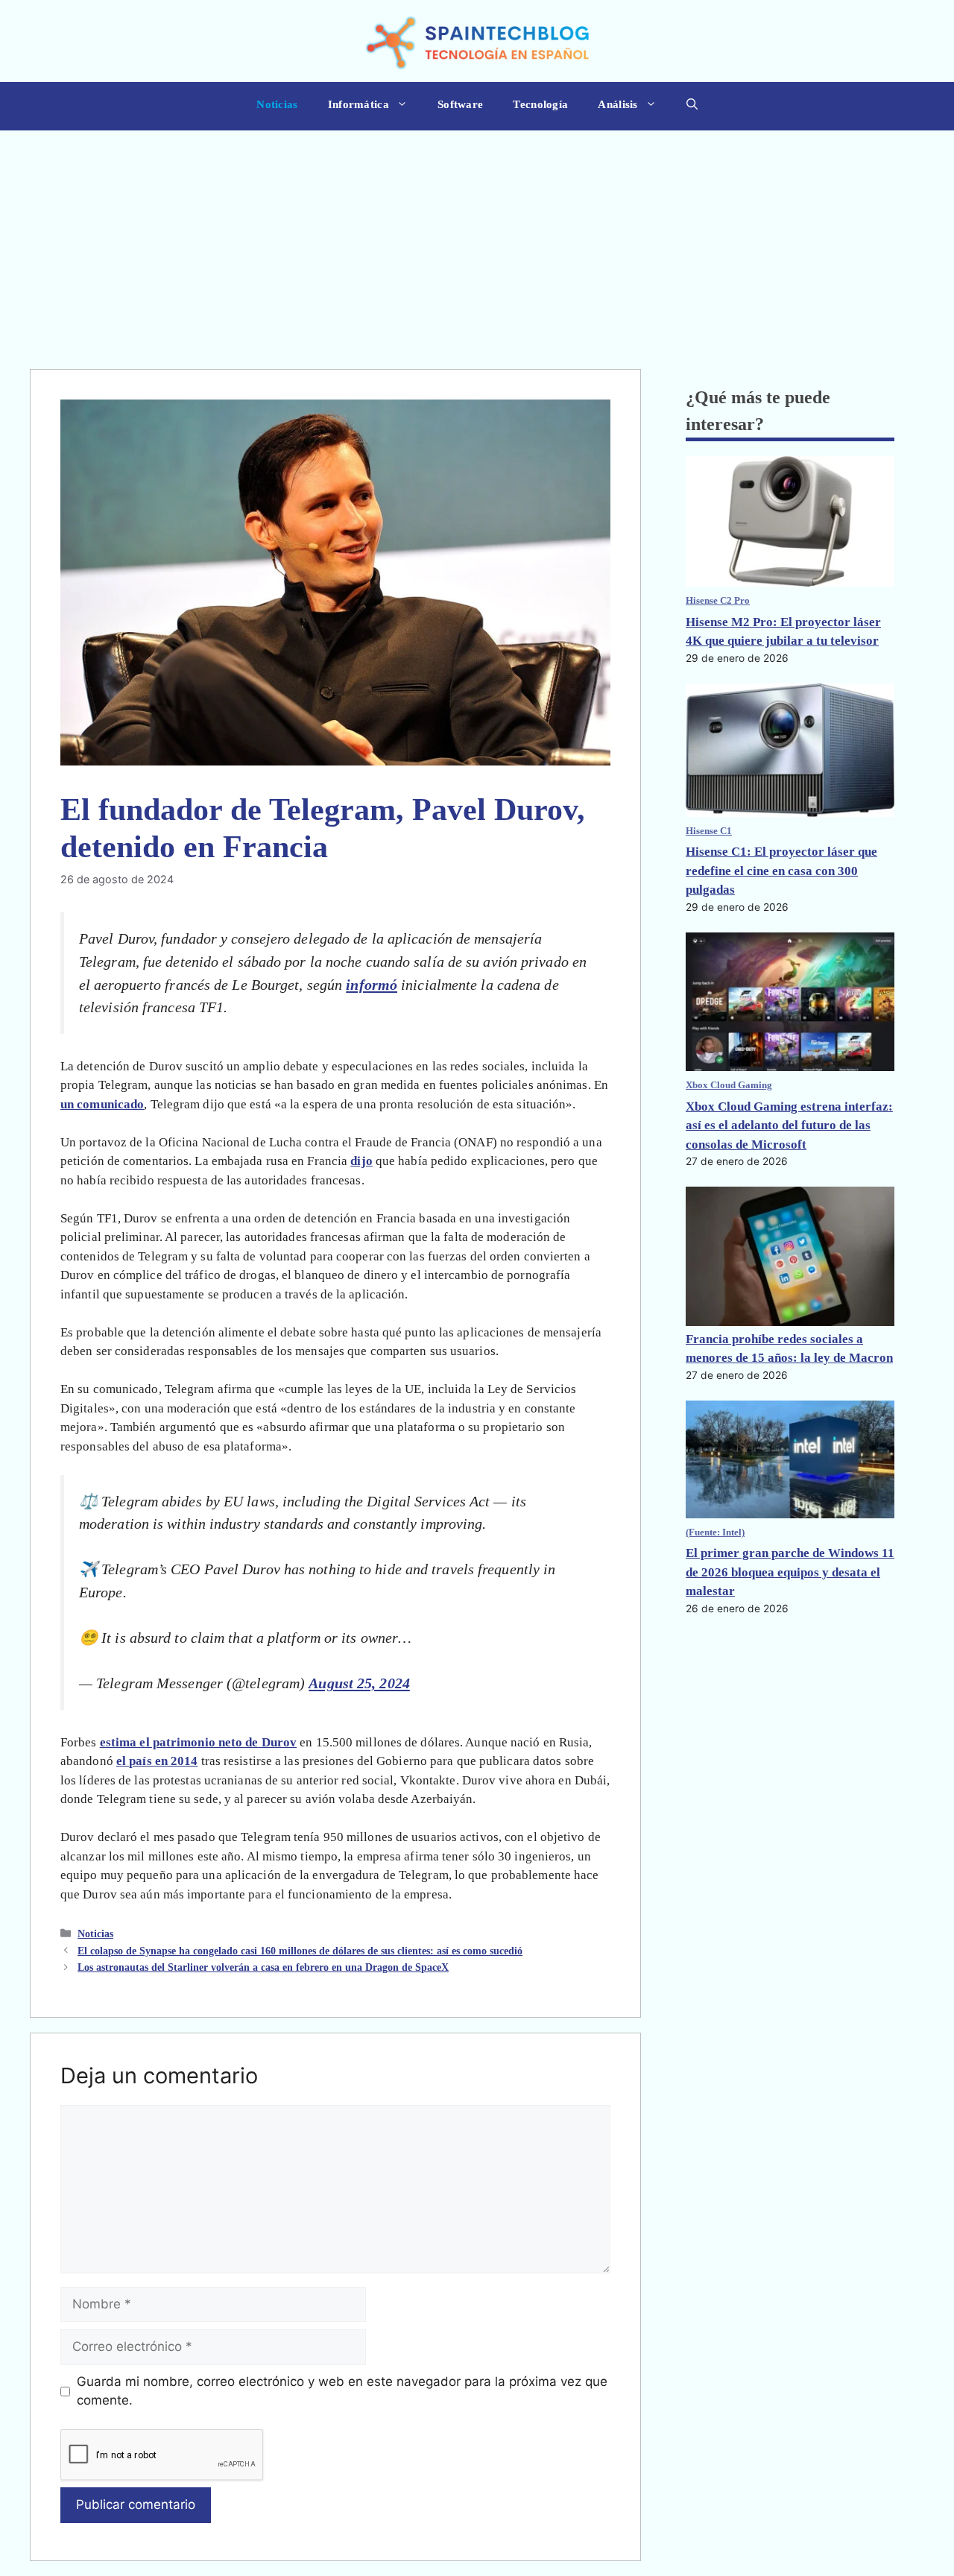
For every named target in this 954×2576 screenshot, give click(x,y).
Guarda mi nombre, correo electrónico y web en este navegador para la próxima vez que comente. (342, 2391)
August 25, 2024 (359, 1683)
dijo (361, 1161)
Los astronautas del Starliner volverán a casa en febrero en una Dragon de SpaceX (263, 1967)
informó (372, 985)
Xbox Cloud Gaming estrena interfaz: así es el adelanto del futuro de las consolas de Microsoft (789, 1126)
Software (460, 104)
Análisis (617, 104)
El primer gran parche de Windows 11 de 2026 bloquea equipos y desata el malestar (790, 1572)
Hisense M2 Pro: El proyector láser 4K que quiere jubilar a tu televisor (783, 632)
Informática (358, 104)
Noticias (277, 104)
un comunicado (102, 1104)
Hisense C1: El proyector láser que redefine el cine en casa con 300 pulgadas (781, 871)
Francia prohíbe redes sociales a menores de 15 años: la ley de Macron (789, 1349)
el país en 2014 (157, 1761)
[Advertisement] (477, 242)
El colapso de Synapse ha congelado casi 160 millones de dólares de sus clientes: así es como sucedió (300, 1951)
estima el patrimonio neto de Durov (198, 1742)
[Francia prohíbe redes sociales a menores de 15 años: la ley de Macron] (790, 1258)
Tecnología (540, 104)
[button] (692, 106)
